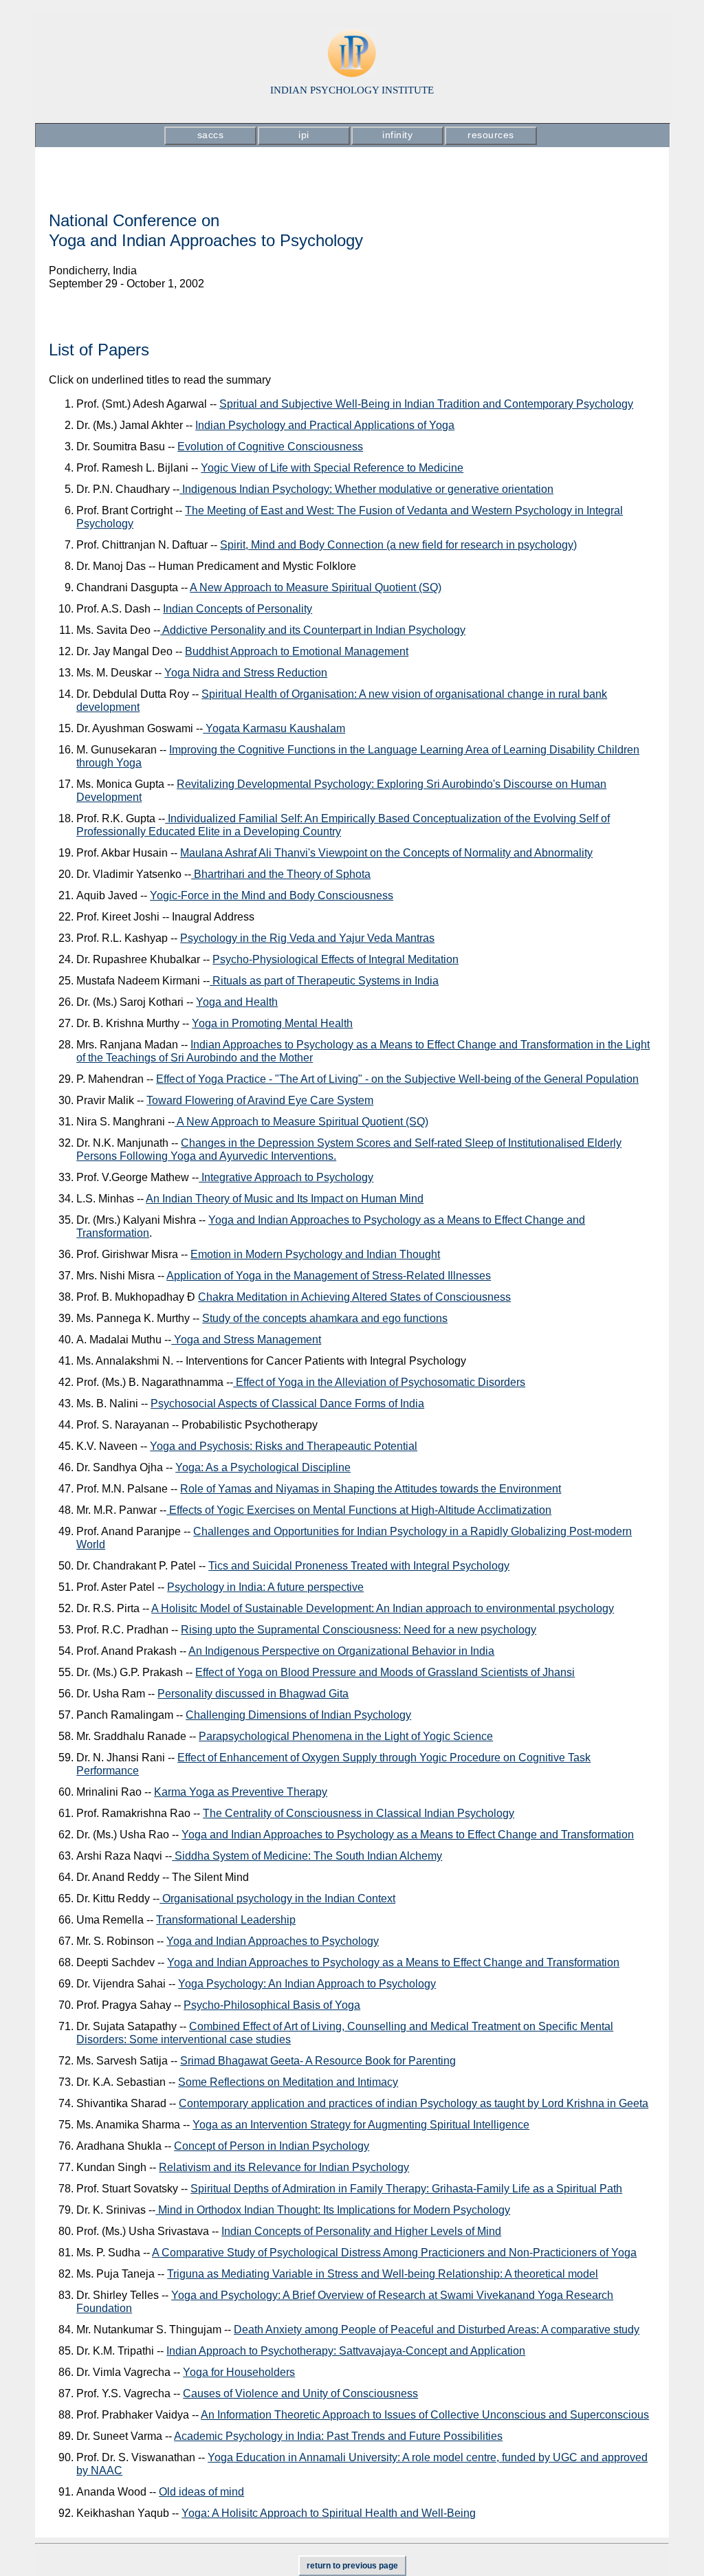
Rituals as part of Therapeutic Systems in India (324, 981)
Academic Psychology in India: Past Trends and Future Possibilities (338, 2436)
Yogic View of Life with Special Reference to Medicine (332, 468)
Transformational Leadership (226, 1920)
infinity (397, 135)
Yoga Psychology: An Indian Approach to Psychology (307, 1984)
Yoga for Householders (239, 2372)
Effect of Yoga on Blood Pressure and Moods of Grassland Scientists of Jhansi (385, 1672)
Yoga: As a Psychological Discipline (263, 1467)
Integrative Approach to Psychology (286, 1177)
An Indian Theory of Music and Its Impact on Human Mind (285, 1199)
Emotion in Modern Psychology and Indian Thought (315, 1254)
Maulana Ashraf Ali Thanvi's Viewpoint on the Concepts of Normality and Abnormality (386, 853)
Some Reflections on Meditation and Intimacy (288, 2082)
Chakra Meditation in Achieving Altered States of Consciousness (354, 1297)
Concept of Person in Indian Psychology (272, 2146)
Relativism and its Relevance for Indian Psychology (284, 2167)
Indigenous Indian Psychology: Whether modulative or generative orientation (366, 489)
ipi (304, 135)
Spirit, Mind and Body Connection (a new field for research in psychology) (398, 545)
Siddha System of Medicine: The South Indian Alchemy (307, 1856)
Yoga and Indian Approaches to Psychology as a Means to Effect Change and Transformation (408, 1835)
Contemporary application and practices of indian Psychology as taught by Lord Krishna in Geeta (414, 2103)
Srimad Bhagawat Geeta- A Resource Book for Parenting (318, 2061)
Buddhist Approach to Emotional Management (297, 651)
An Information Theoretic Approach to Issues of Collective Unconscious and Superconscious (425, 2415)
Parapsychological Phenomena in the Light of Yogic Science (346, 1736)
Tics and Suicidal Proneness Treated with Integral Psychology (359, 1566)
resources (491, 135)
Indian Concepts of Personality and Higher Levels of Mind (361, 2231)
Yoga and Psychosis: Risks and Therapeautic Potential (284, 1446)
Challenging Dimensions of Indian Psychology (298, 1715)
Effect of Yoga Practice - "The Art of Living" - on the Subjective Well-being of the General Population (397, 1079)
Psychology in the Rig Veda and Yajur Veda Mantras (307, 938)
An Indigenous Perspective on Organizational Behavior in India (341, 1651)
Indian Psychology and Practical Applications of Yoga (325, 425)
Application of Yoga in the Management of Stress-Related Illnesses (329, 1276)
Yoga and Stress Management (246, 1340)
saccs (211, 135)
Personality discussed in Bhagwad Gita (253, 1694)
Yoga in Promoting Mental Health (272, 1023)
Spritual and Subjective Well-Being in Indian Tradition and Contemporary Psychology (426, 404)
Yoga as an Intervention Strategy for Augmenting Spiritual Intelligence (361, 2125)
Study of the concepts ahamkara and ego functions (325, 1318)
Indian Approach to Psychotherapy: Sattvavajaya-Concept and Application (346, 2351)
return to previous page (352, 2566)
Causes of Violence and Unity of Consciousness (300, 2393)
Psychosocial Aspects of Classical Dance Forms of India (287, 1403)
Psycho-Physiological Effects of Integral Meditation (335, 959)
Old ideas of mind (201, 2492)
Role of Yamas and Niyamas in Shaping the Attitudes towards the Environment (371, 1489)
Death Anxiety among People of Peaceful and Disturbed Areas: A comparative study (437, 2330)
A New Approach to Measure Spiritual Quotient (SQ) (316, 587)
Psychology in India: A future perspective (265, 1587)
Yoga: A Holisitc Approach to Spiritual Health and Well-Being (329, 2513)
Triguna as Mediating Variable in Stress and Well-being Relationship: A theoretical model (383, 2274)
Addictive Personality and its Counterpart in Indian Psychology (313, 630)
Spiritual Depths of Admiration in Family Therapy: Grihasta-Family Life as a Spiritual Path (406, 2189)
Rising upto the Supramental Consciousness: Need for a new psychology (359, 1630)
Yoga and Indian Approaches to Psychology (273, 1941)
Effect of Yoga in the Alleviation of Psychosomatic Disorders (379, 1382)
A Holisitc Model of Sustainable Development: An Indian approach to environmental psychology (383, 1608)
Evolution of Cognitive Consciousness (270, 447)
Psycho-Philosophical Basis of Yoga (272, 2005)
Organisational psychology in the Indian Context (277, 1898)
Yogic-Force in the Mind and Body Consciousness (272, 895)
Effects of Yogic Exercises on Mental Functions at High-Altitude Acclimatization (359, 1510)
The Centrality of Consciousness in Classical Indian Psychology (359, 1813)
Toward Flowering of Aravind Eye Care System (260, 1100)
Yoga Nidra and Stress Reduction (246, 673)
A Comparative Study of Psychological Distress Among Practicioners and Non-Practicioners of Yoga (394, 2253)
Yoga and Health (237, 1002)
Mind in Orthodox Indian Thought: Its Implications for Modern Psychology (333, 2210)
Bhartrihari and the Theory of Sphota (281, 874)
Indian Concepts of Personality (238, 609)
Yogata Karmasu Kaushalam (274, 728)
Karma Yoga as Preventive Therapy (241, 1792)
